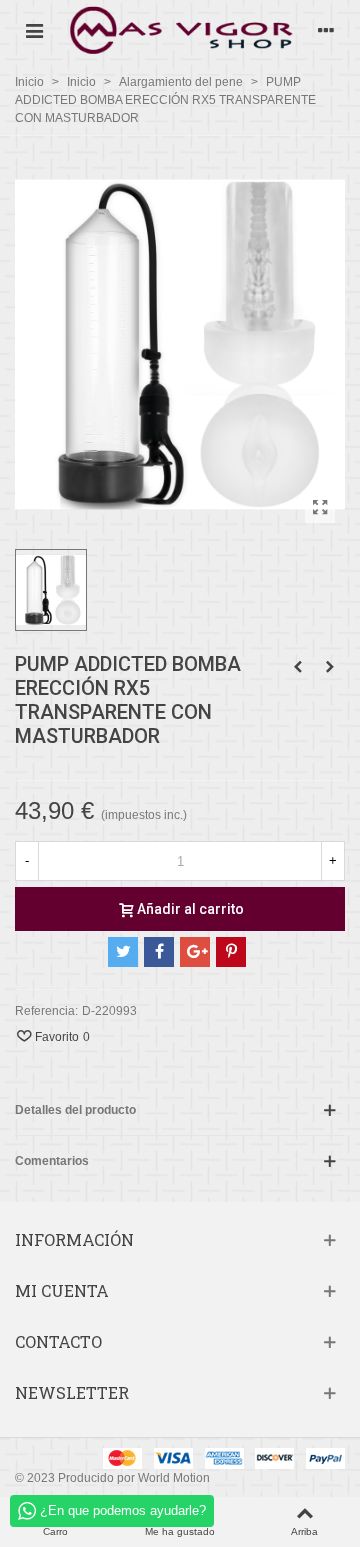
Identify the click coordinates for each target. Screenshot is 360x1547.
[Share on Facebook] (159, 952)
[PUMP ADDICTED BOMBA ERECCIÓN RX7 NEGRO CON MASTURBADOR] (330, 667)
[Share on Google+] (195, 952)
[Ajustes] (326, 30)
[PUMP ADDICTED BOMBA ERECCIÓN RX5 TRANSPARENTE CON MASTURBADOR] (320, 508)
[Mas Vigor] (180, 29)
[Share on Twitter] (123, 952)
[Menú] (34, 30)
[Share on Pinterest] (231, 952)
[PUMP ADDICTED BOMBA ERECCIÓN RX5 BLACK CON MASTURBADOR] (298, 667)
